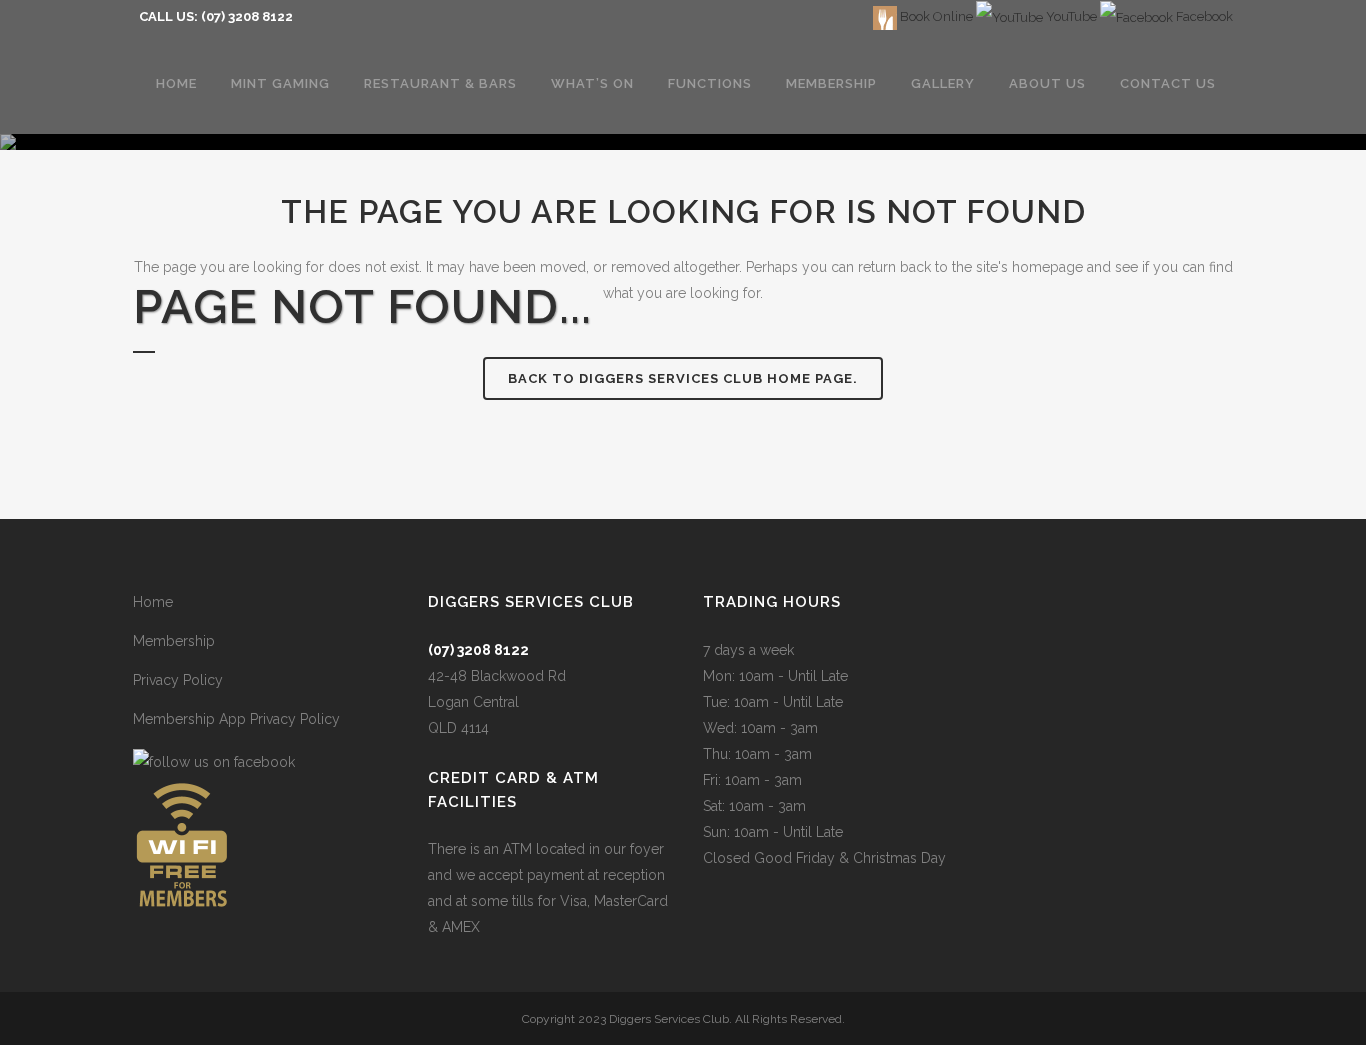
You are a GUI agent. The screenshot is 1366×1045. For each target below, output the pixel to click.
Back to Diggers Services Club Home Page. (683, 378)
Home (153, 602)
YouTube (1070, 16)
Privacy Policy (178, 680)
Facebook (1203, 16)
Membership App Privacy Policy (236, 719)
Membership (174, 641)
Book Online (935, 16)
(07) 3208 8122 (247, 16)
